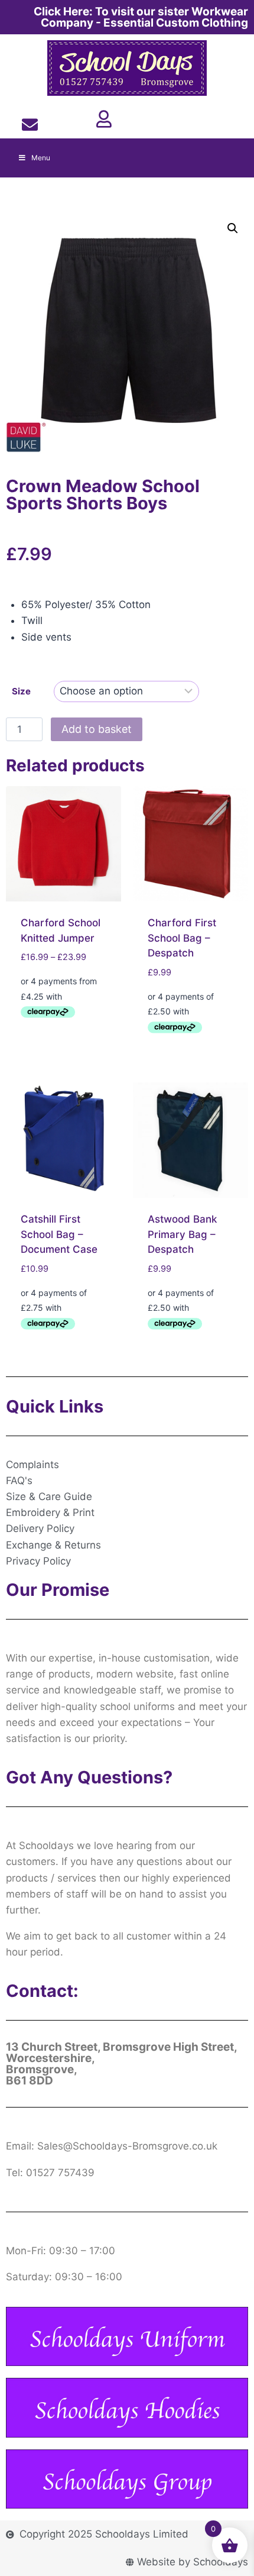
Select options (58, 1039)
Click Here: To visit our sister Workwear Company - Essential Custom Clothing (141, 17)
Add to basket (97, 729)
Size (21, 691)
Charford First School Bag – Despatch (182, 938)
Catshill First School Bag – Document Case (59, 1234)
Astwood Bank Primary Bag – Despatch (182, 1234)
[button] (233, 228)
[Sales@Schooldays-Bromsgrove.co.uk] (29, 125)
